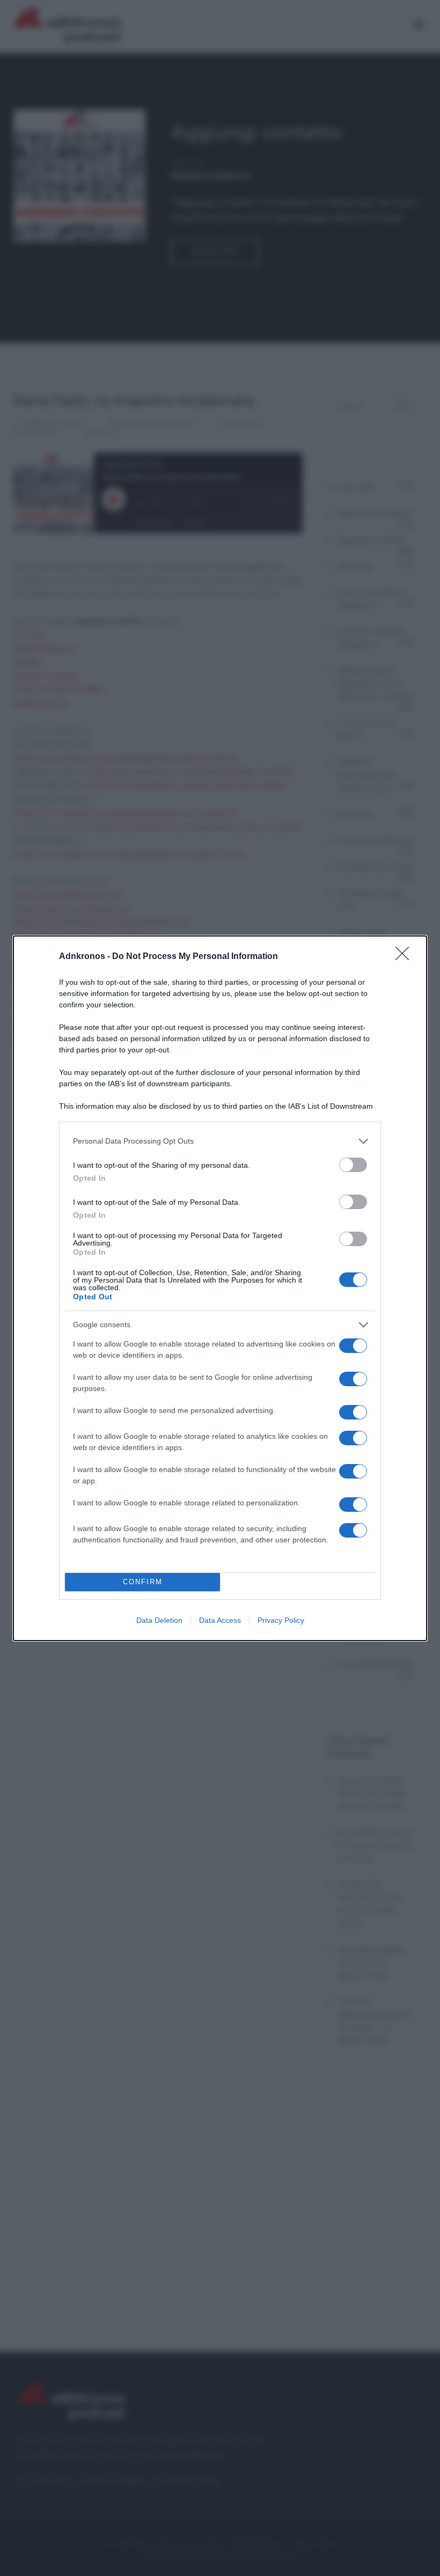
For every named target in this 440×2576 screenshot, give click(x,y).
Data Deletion (159, 1620)
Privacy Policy (281, 1620)
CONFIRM (143, 1582)
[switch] (353, 1165)
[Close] (406, 957)
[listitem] (220, 1141)
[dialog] (220, 1288)
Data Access (220, 1620)
